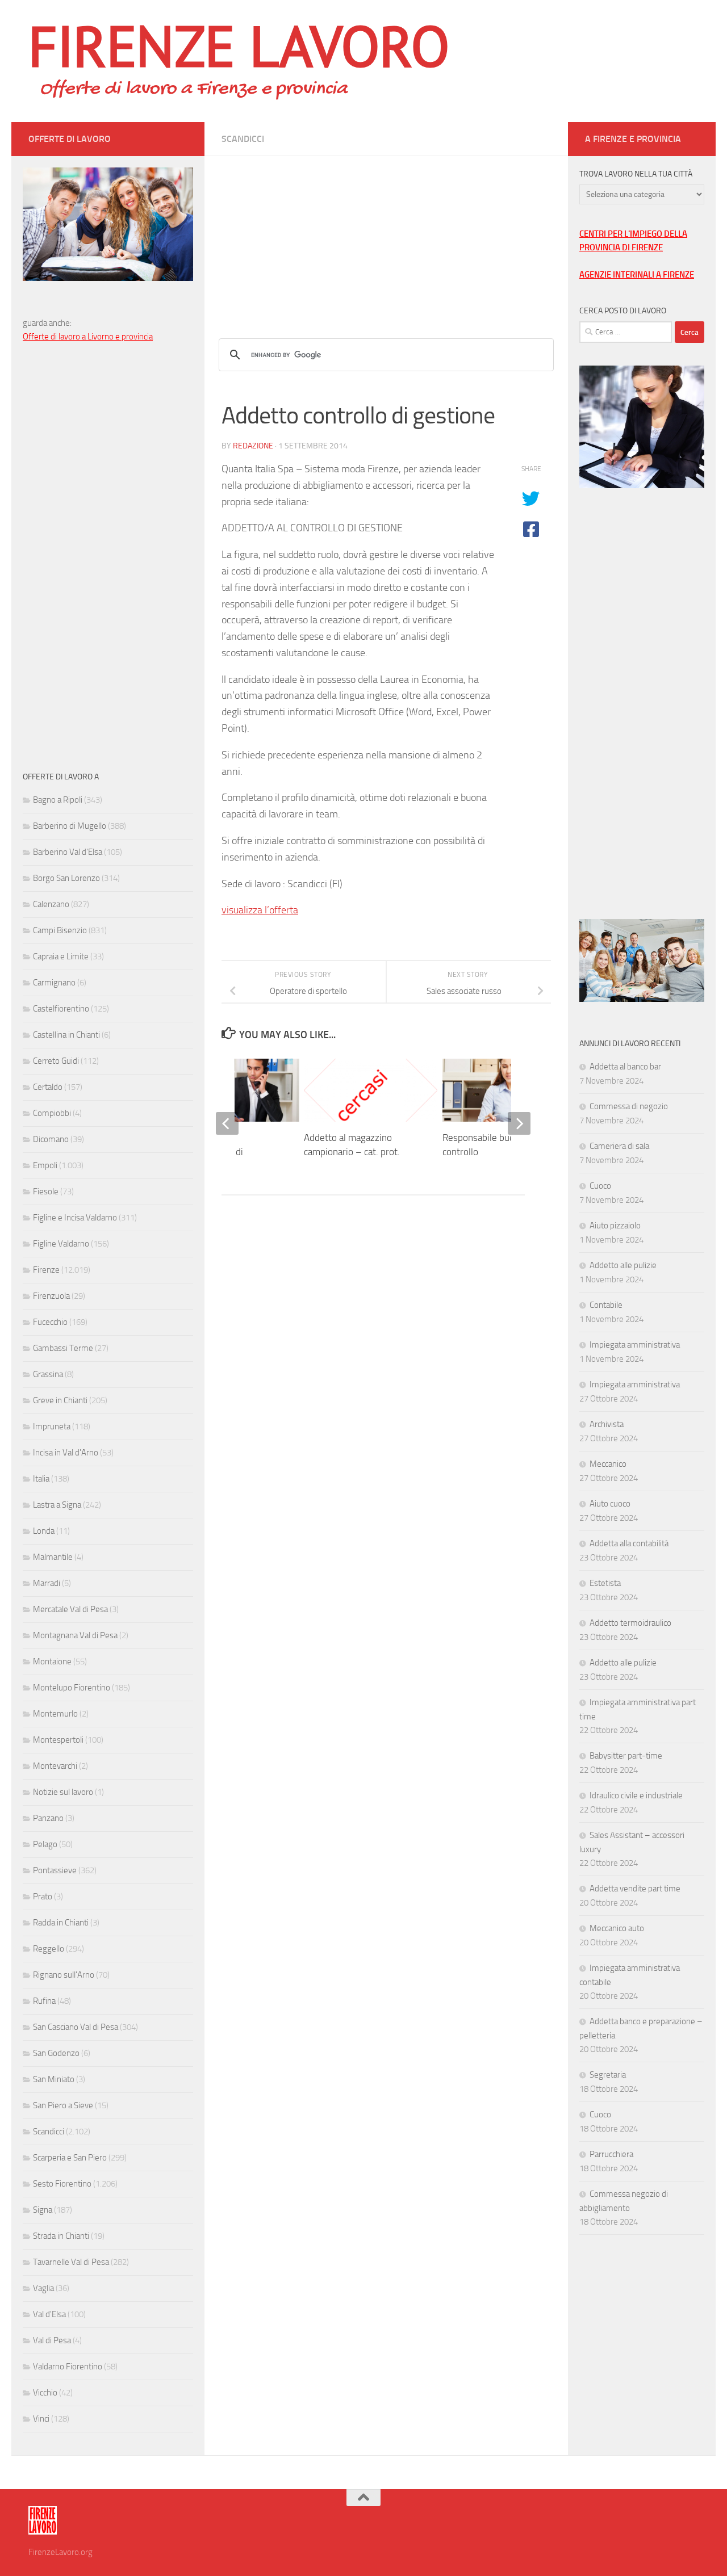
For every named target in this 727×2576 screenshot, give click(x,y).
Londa (44, 1531)
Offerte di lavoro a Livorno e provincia (88, 337)
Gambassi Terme (63, 1348)
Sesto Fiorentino (62, 2184)
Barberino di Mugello (70, 826)
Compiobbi (52, 1113)
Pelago (45, 1844)
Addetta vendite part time (635, 1889)
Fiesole (46, 1191)
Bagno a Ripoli (58, 800)
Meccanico (608, 1464)
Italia (41, 1479)
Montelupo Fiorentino (72, 1688)
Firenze (46, 1270)
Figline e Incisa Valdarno (75, 1218)
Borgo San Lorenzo (66, 878)
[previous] (227, 1123)
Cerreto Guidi (56, 1061)
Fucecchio (50, 1322)
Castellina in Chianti (66, 1035)
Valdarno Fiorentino (68, 2367)
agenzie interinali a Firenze (637, 275)
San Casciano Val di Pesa (76, 2027)
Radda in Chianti (61, 1923)
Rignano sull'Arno (64, 1975)
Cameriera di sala (619, 1146)
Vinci (41, 2419)
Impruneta (52, 1427)
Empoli (45, 1165)
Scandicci (243, 139)
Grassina (48, 1374)
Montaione (52, 1662)
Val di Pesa (52, 2340)
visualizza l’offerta (260, 910)
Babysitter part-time (626, 1756)
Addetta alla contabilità (629, 1543)
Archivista (607, 1424)
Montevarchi (55, 1766)
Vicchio (45, 2393)
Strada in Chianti (61, 2236)
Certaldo (48, 1087)
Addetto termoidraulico (630, 1623)
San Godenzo (56, 2053)
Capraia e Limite (61, 956)
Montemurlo (55, 1714)
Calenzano (51, 904)
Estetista (605, 1583)
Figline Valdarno (61, 1244)
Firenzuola (51, 1296)
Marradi (47, 1583)
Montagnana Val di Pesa (75, 1635)
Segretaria (608, 2075)
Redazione (253, 446)
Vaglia (43, 2288)
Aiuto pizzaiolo (615, 1226)
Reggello (49, 1949)
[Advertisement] (386, 236)
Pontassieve (55, 1870)
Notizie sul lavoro (63, 1792)
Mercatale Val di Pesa (70, 1609)
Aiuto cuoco (610, 1504)
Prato (43, 1897)
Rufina (44, 2001)
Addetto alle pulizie (623, 1265)
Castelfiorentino (61, 1009)
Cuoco (600, 1186)
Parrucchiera (611, 2154)
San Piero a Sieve (63, 2105)
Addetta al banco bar (625, 1067)
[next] (519, 1123)
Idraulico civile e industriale (636, 1795)
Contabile (606, 1305)
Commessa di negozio (629, 1106)
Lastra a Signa (57, 1505)
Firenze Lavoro (239, 45)
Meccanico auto (617, 1928)
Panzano (48, 1818)
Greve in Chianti (60, 1400)
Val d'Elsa (49, 2314)
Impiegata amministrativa (635, 1345)
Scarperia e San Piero (70, 2158)
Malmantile (53, 1557)
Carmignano (54, 983)
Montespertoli (58, 1740)
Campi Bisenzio (60, 930)
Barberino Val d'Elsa (68, 852)
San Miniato (54, 2079)
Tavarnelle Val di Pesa (71, 2262)
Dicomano (51, 1139)
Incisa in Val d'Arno (66, 1453)
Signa (43, 2210)
